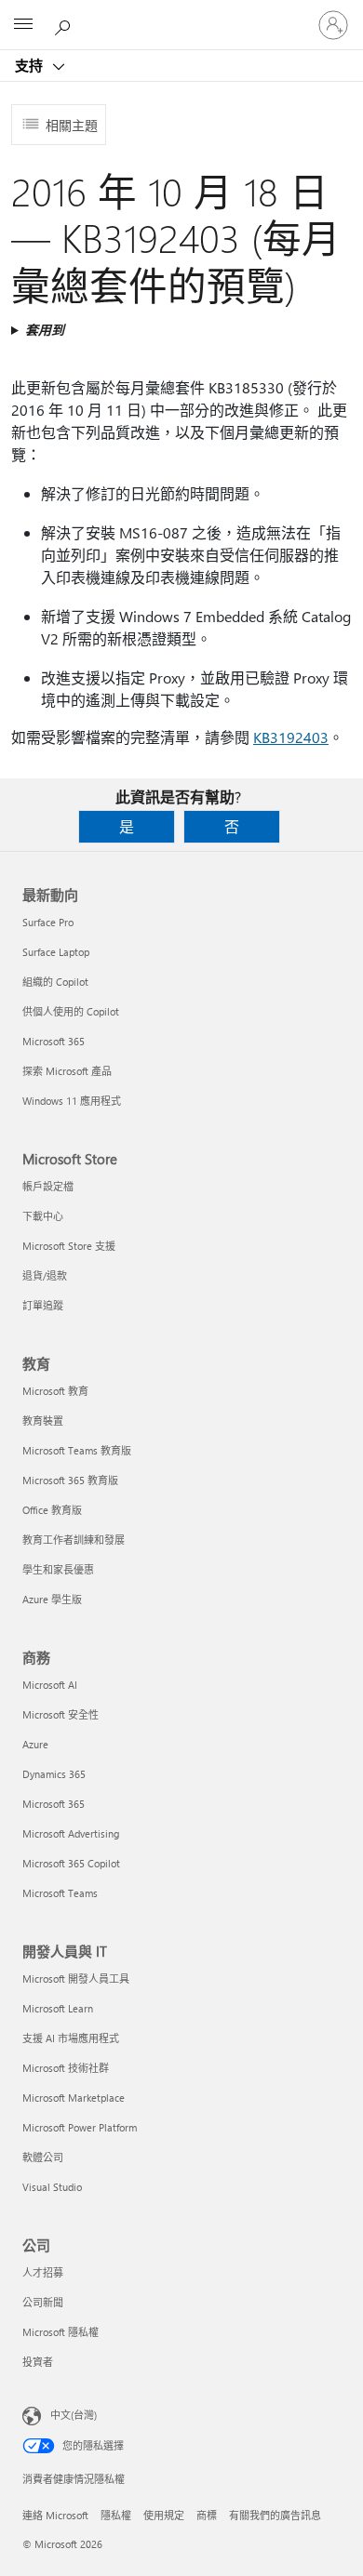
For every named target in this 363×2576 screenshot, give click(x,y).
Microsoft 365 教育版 (70, 1480)
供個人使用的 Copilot (71, 1011)
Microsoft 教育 (55, 1391)
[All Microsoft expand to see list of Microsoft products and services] (23, 25)
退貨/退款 (45, 1275)
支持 (31, 65)
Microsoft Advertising (71, 1833)
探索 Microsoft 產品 (67, 1071)
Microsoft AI (50, 1685)
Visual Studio (52, 2187)
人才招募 (43, 2272)
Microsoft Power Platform (80, 2127)
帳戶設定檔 (48, 1186)
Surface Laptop (56, 952)
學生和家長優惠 (58, 1569)
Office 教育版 (52, 1510)
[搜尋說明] (65, 24)
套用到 (45, 330)
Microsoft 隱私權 (60, 2332)
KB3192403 (291, 737)
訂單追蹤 (43, 1305)
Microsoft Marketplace (74, 2098)
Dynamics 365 (54, 1774)
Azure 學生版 (52, 1599)
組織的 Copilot (55, 982)
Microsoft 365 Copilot (71, 1863)
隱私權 (116, 2515)
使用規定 (164, 2515)
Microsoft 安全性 (60, 1714)
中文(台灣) (74, 2415)
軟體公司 (43, 2157)
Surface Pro (48, 922)
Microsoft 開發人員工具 (76, 1978)
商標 (207, 2515)
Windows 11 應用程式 (72, 1101)
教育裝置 (43, 1421)
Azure (35, 1744)
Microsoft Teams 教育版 (77, 1450)
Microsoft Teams (60, 1893)
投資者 (38, 2362)
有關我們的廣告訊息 (275, 2515)
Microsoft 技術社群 (66, 2068)
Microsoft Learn (58, 2008)
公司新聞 (43, 2302)
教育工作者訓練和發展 (74, 1540)
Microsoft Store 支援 (69, 1246)
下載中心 (43, 1216)
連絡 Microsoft (55, 2515)
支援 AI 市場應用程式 (71, 2038)
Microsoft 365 (54, 1041)
